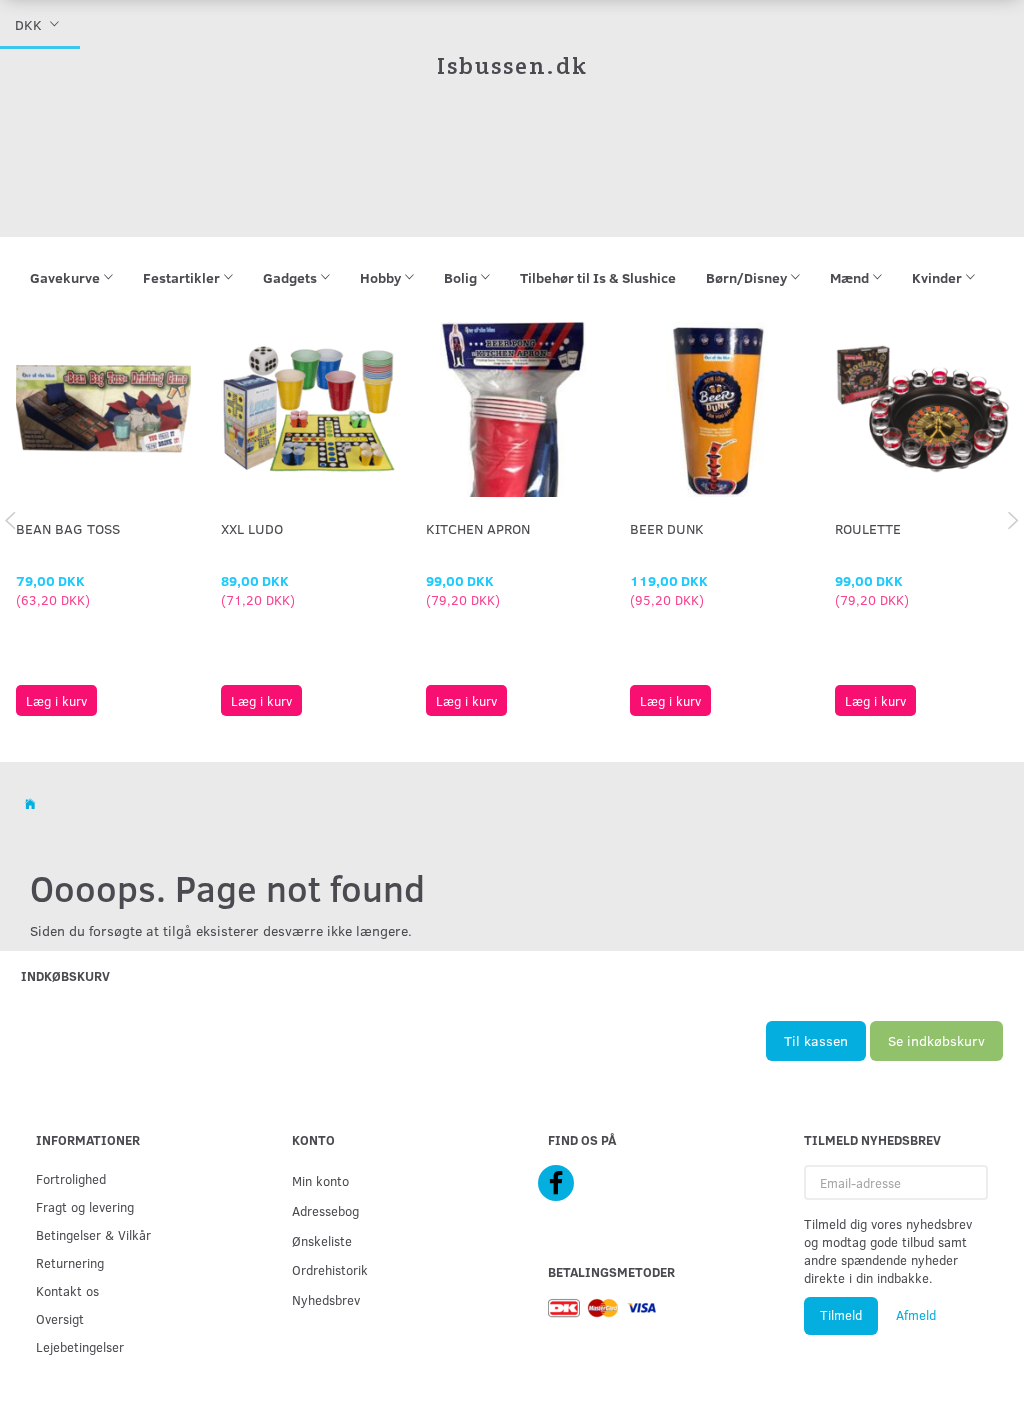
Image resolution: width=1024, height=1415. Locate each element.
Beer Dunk (667, 528)
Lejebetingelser (80, 1346)
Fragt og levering (85, 1206)
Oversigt (60, 1318)
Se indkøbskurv (936, 1040)
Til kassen (816, 1040)
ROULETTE (868, 528)
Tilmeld (841, 1315)
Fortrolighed (71, 1178)
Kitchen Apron (478, 528)
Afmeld (916, 1315)
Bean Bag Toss (68, 528)
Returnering (70, 1262)
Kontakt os (67, 1290)
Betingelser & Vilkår (93, 1234)
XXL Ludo (252, 528)
